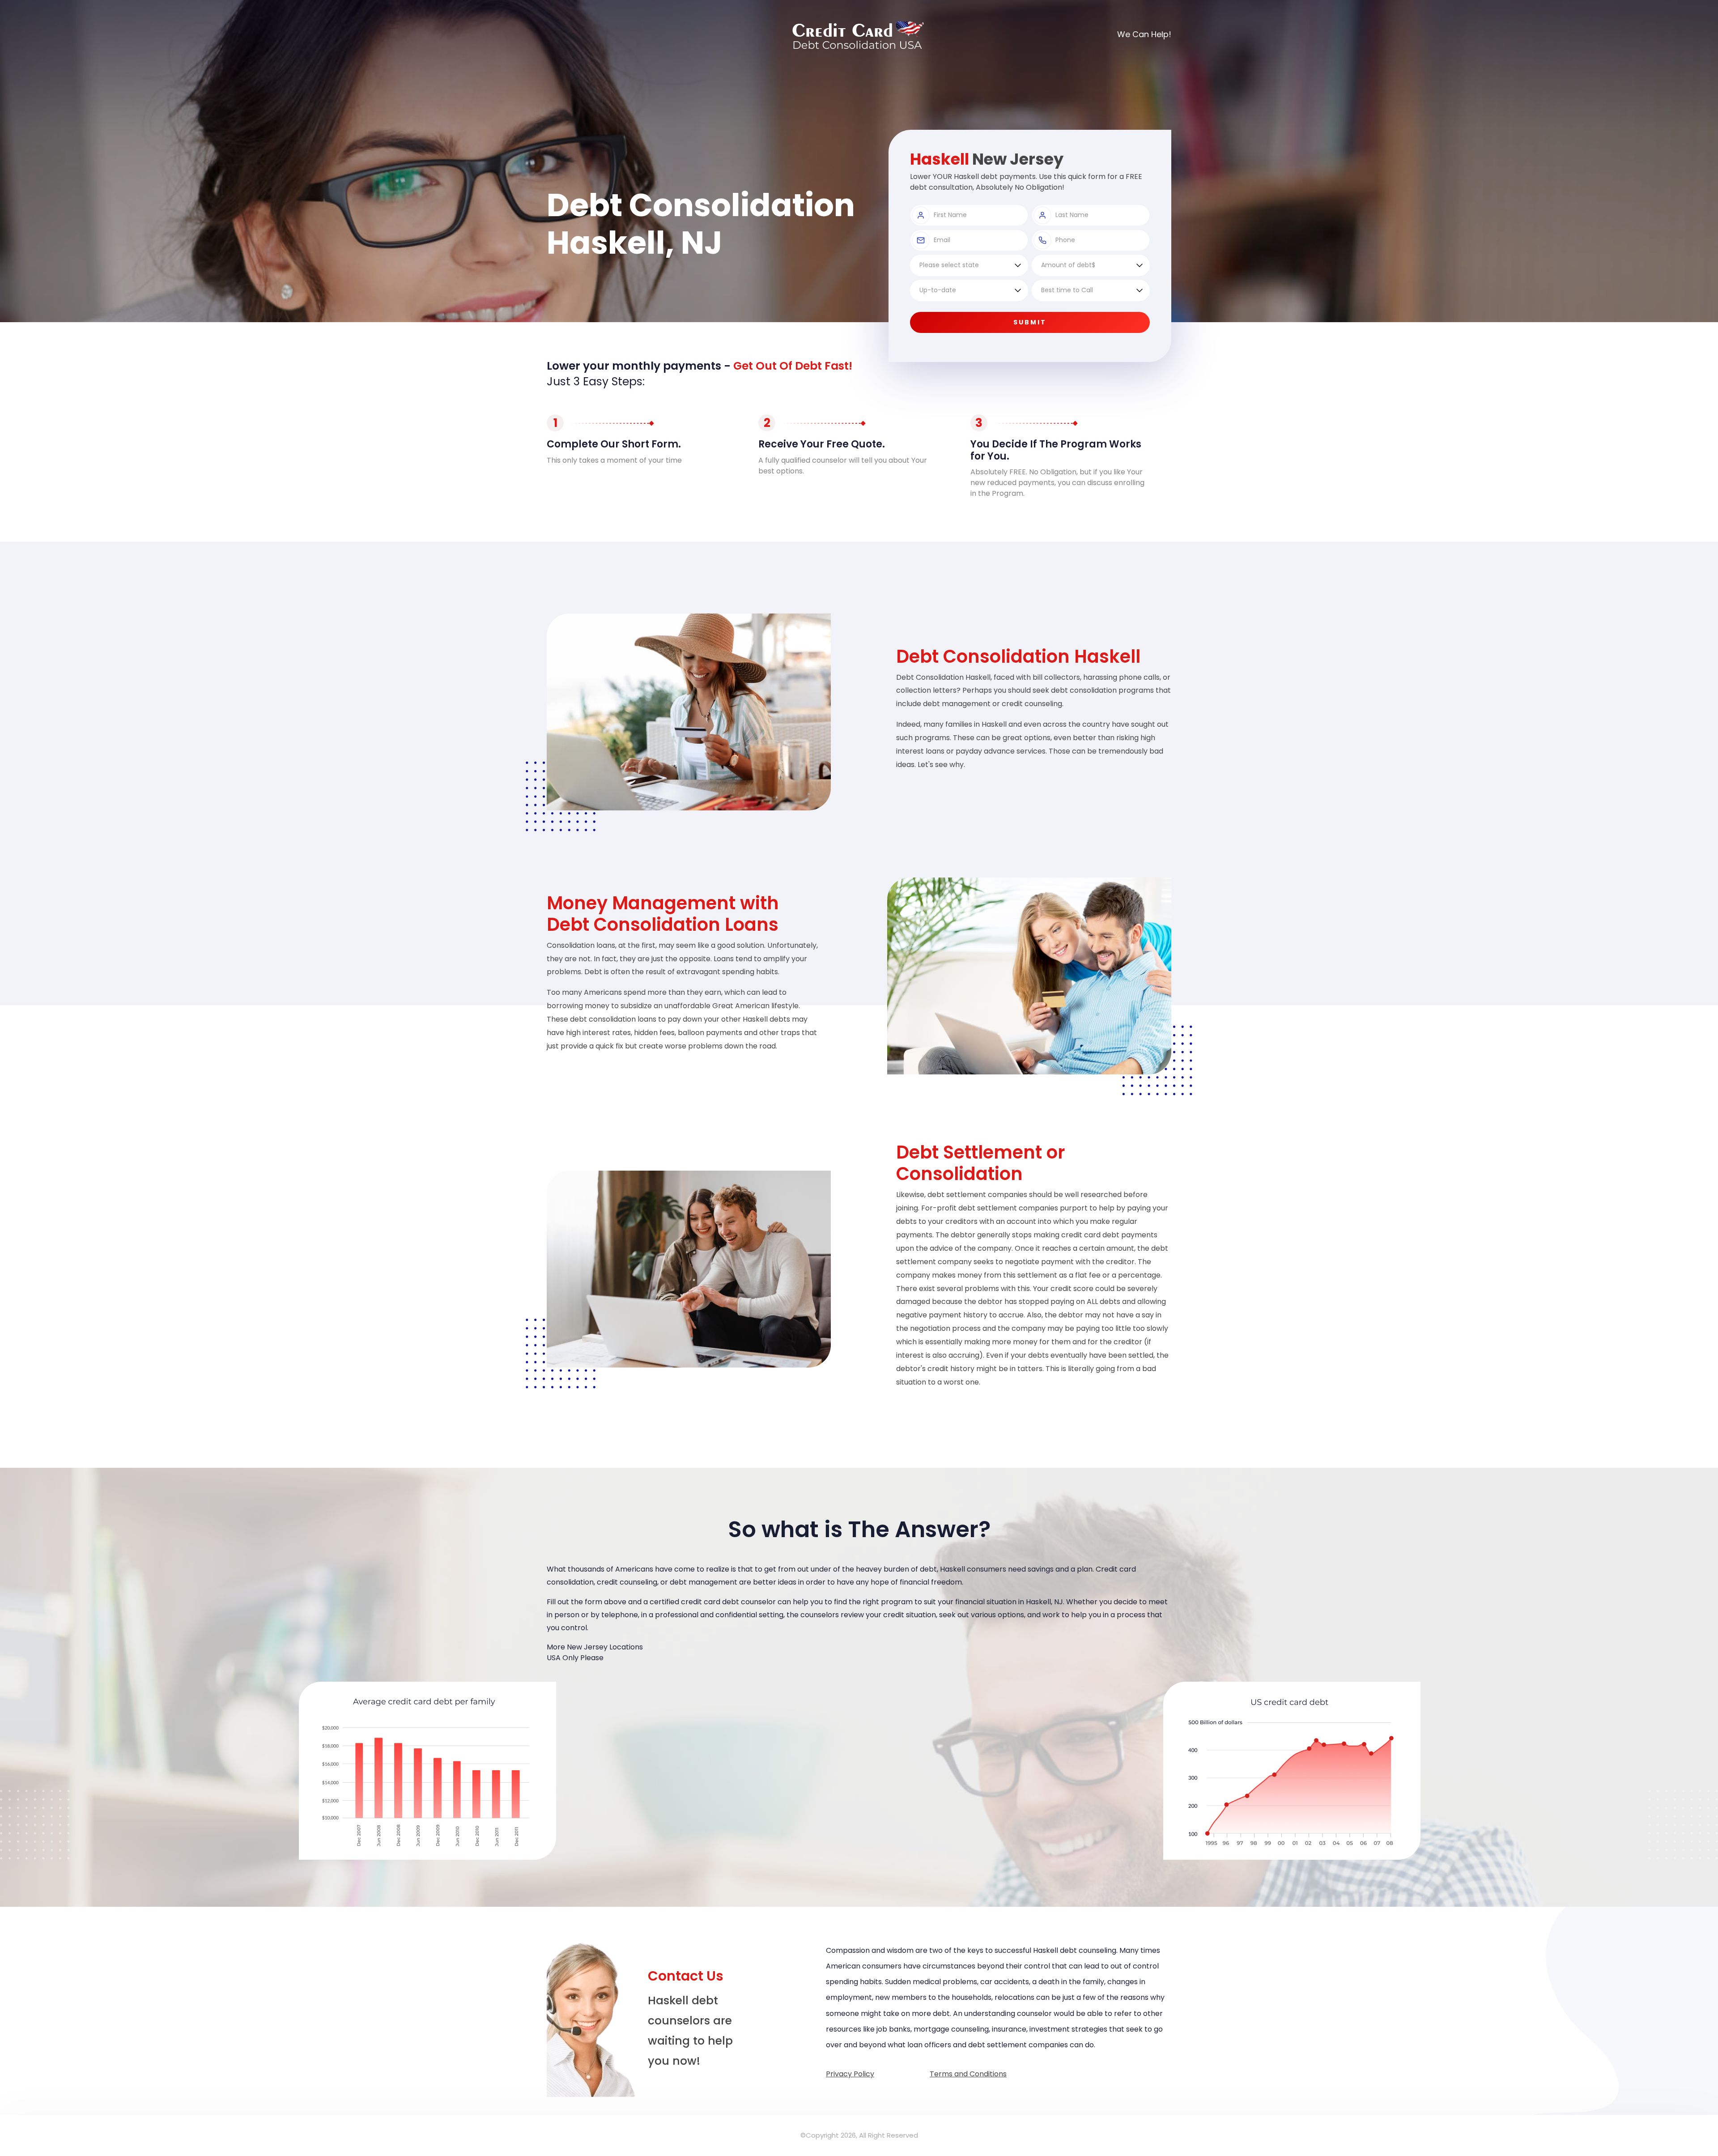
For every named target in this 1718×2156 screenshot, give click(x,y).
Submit (1030, 322)
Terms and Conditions (968, 2074)
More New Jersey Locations (595, 1647)
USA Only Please (575, 1658)
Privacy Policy (850, 2074)
